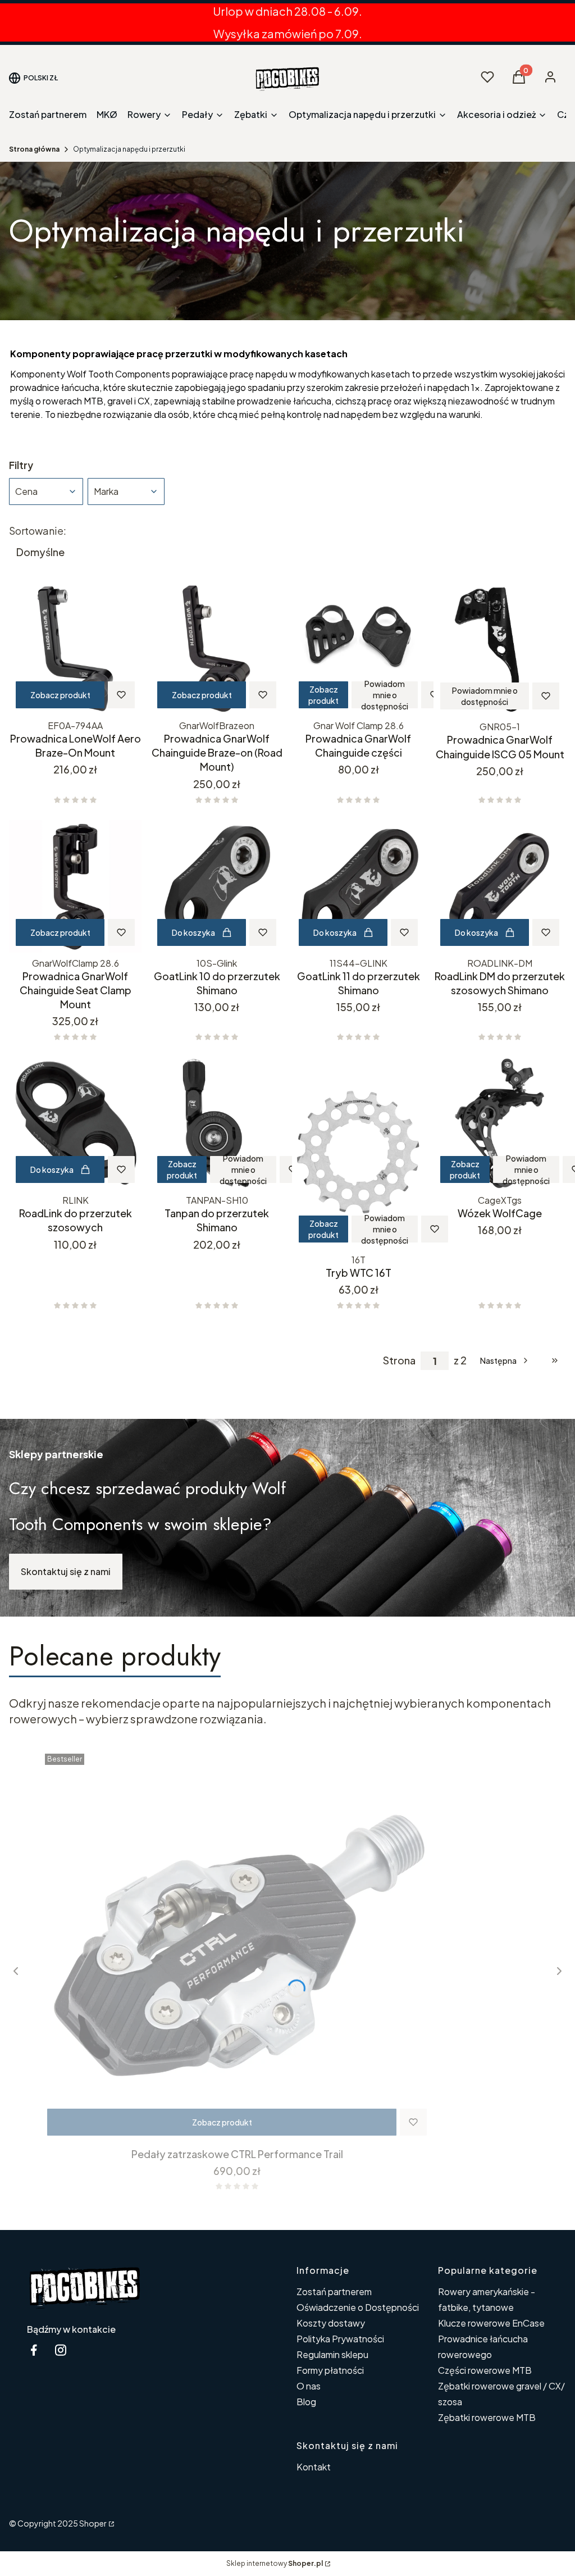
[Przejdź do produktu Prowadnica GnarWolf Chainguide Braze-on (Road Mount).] (217, 649)
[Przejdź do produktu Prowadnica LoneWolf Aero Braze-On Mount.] (75, 649)
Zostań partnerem (334, 2291)
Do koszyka (193, 932)
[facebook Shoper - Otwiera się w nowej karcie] (34, 2350)
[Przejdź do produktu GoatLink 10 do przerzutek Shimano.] (217, 886)
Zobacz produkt (60, 695)
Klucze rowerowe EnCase (491, 2323)
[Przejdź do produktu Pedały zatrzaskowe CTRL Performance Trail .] (237, 1946)
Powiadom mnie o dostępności (385, 695)
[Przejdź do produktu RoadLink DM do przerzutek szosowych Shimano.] (500, 886)
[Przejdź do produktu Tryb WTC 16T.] (358, 1153)
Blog (306, 2402)
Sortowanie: (38, 531)
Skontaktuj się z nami (66, 1571)
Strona (399, 1360)
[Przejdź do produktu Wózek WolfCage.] (500, 1123)
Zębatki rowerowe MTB (487, 2417)
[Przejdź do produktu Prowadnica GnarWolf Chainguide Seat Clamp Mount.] (75, 886)
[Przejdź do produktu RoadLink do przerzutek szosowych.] (75, 1123)
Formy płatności (330, 2370)
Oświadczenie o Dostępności (358, 2307)
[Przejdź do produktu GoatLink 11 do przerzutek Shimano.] (358, 886)
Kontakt (314, 2467)
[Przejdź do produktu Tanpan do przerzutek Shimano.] (217, 1123)
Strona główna (34, 149)
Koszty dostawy (331, 2323)
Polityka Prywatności (340, 2339)
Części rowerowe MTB (485, 2370)
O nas (309, 2386)
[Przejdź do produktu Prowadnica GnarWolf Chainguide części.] (358, 649)
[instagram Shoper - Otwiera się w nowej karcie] (61, 2350)
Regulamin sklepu (332, 2354)
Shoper (93, 2523)
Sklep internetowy (275, 2563)
